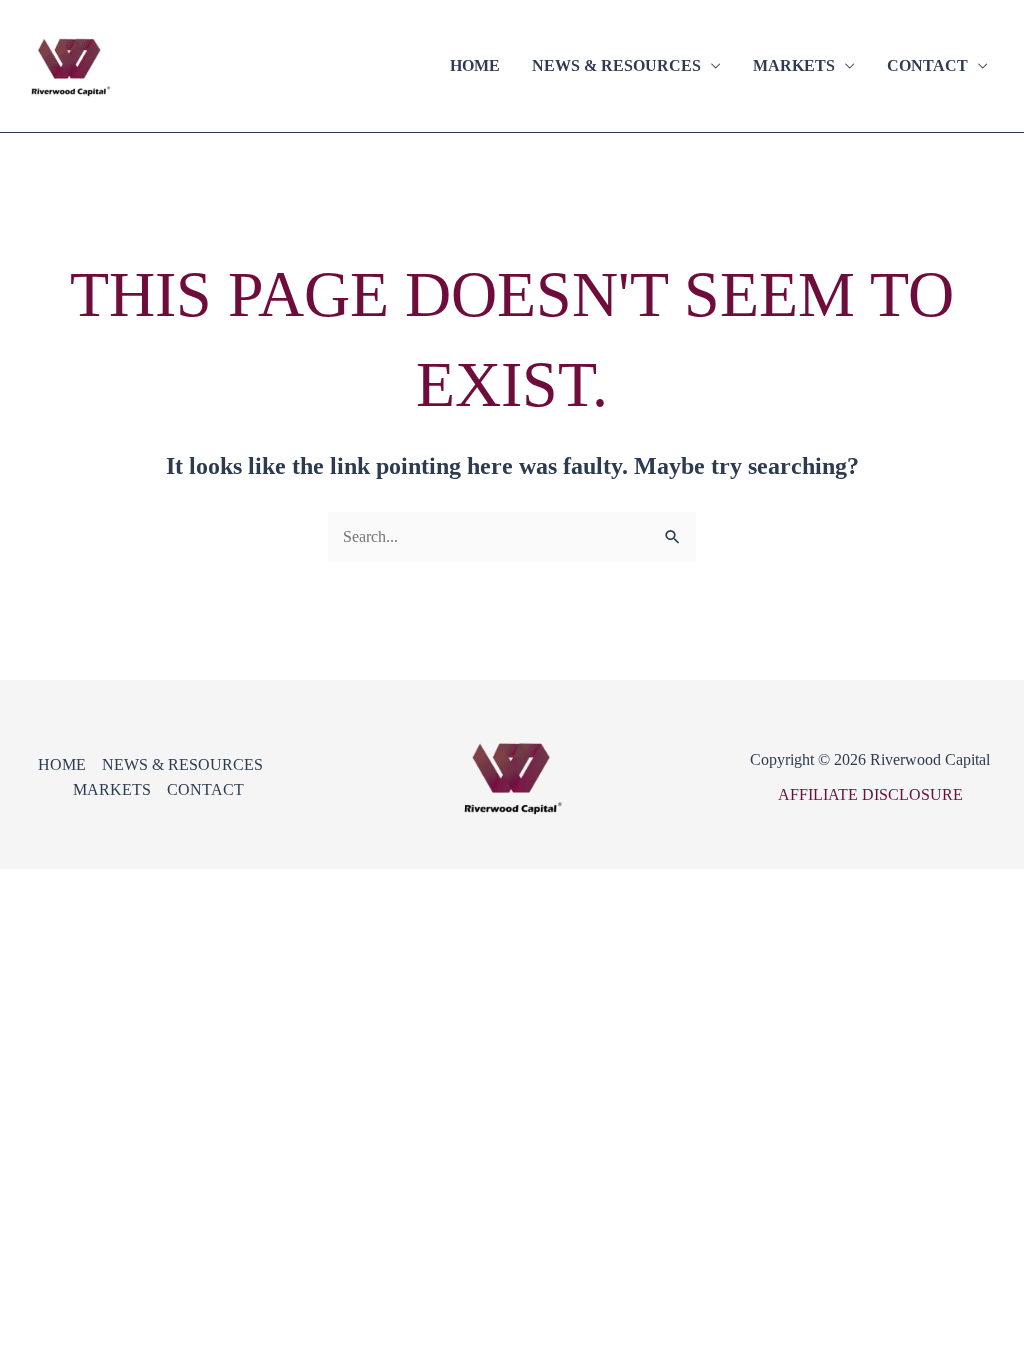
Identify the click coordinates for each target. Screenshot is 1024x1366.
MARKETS (794, 65)
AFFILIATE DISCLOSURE (870, 794)
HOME (475, 65)
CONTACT (927, 65)
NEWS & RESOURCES (616, 65)
